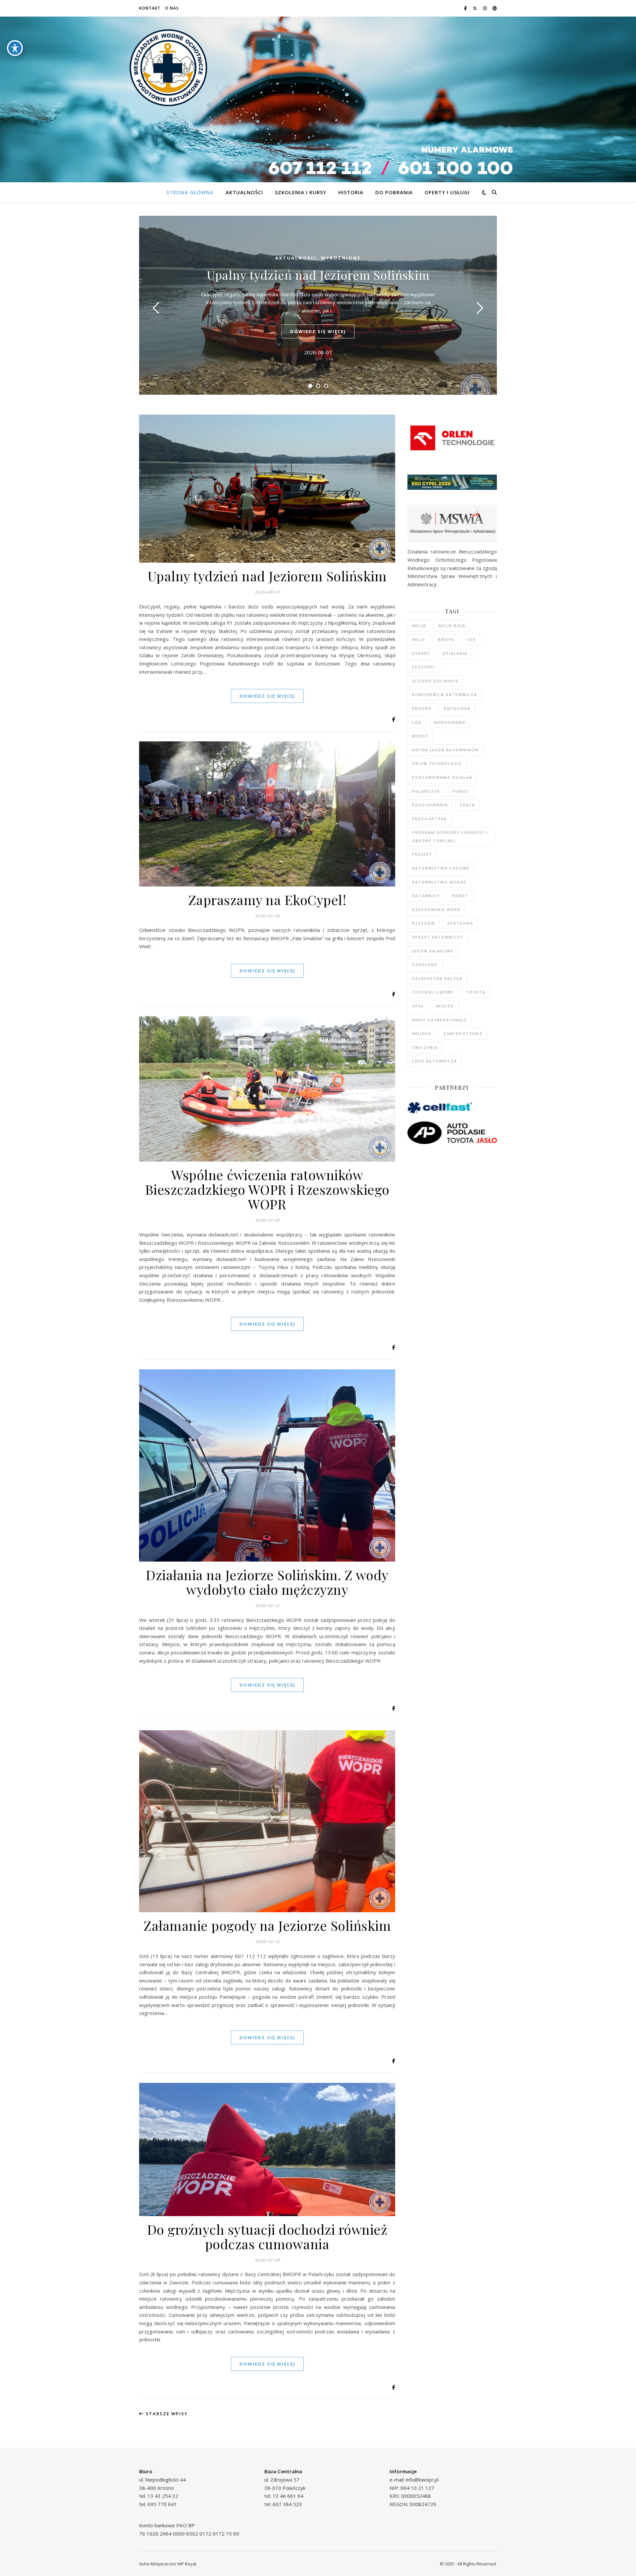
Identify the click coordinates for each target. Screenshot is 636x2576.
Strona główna (190, 192)
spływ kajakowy (433, 951)
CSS (471, 639)
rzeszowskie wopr (436, 910)
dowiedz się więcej (318, 331)
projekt (422, 854)
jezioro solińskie (435, 681)
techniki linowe (433, 992)
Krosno (422, 708)
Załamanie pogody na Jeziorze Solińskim (267, 1925)
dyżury (421, 653)
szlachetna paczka (437, 978)
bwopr (446, 639)
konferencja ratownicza (445, 694)
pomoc (461, 791)
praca (468, 805)
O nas (172, 8)
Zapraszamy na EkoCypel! (267, 900)
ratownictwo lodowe (441, 868)
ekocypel (424, 667)
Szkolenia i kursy (301, 192)
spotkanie (460, 923)
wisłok (445, 1006)
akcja (419, 626)
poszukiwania (430, 805)
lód (417, 722)
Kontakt (150, 8)
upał (418, 1006)
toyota (476, 992)
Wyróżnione (341, 258)
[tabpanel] (318, 305)
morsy (420, 736)
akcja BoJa (452, 626)
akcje (419, 639)
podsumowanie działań (442, 777)
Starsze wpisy (166, 2414)
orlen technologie (437, 763)
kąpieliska (457, 708)
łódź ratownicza (435, 1061)
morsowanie (450, 722)
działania (455, 653)
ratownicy (426, 896)
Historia (351, 192)
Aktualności (244, 192)
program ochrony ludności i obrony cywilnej (450, 836)
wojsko (422, 1033)
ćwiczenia (425, 1047)
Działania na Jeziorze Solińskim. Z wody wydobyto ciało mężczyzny (267, 1582)
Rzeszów (424, 923)
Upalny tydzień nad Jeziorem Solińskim (318, 275)
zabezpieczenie (463, 1033)
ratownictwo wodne (439, 882)
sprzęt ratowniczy (438, 937)
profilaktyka (429, 819)
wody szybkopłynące (440, 1020)
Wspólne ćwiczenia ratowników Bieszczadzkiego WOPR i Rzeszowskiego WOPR (267, 1189)
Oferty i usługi (447, 192)
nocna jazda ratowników (445, 750)
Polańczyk (426, 791)
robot (460, 896)
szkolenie (425, 965)
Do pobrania (394, 192)
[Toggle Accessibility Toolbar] (15, 48)
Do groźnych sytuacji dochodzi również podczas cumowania (267, 2236)
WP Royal (187, 2564)
